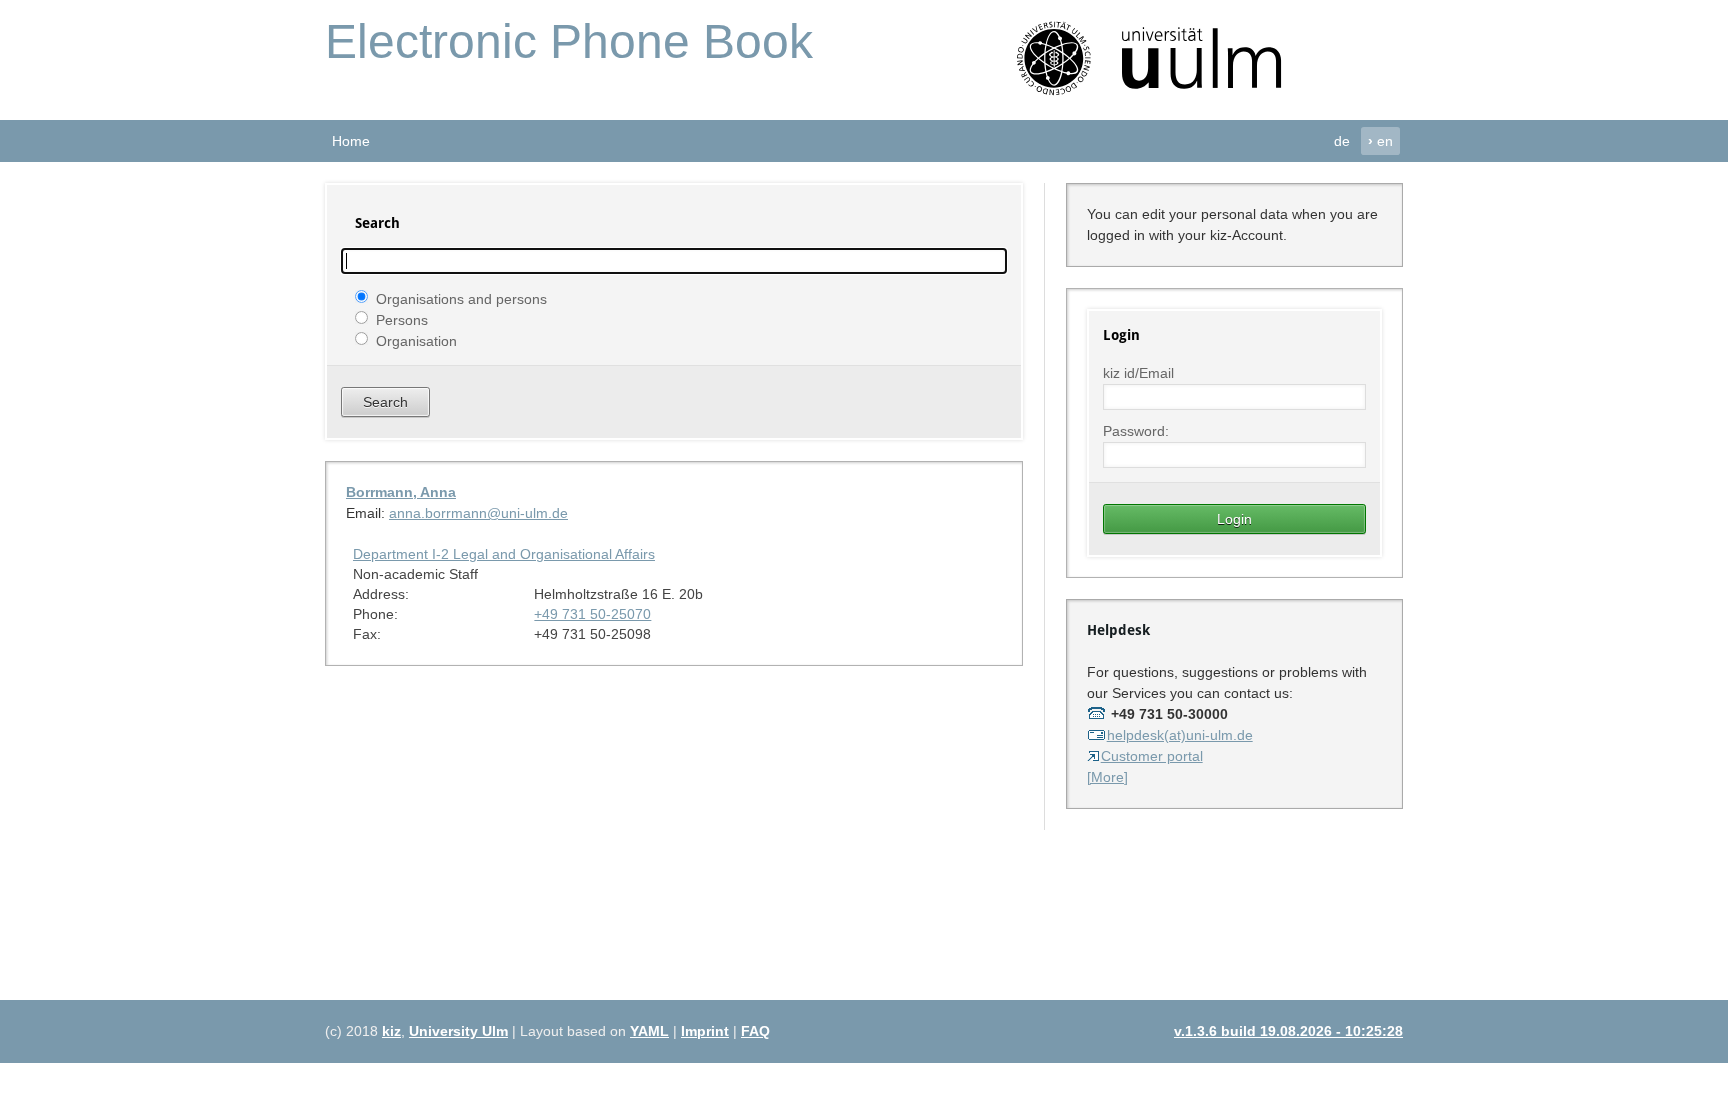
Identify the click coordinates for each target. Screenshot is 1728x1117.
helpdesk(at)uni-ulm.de (1180, 735)
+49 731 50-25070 (592, 614)
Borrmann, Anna (401, 492)
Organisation (416, 340)
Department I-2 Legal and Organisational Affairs (504, 554)
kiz (391, 1031)
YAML (649, 1031)
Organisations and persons (461, 298)
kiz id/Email (1138, 373)
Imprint (705, 1031)
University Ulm (458, 1031)
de (1342, 141)
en (1380, 141)
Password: (1136, 431)
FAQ (755, 1031)
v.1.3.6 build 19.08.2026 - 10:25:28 (1288, 1031)
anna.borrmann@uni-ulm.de (478, 513)
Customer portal (1152, 756)
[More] (1107, 777)
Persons (402, 319)
